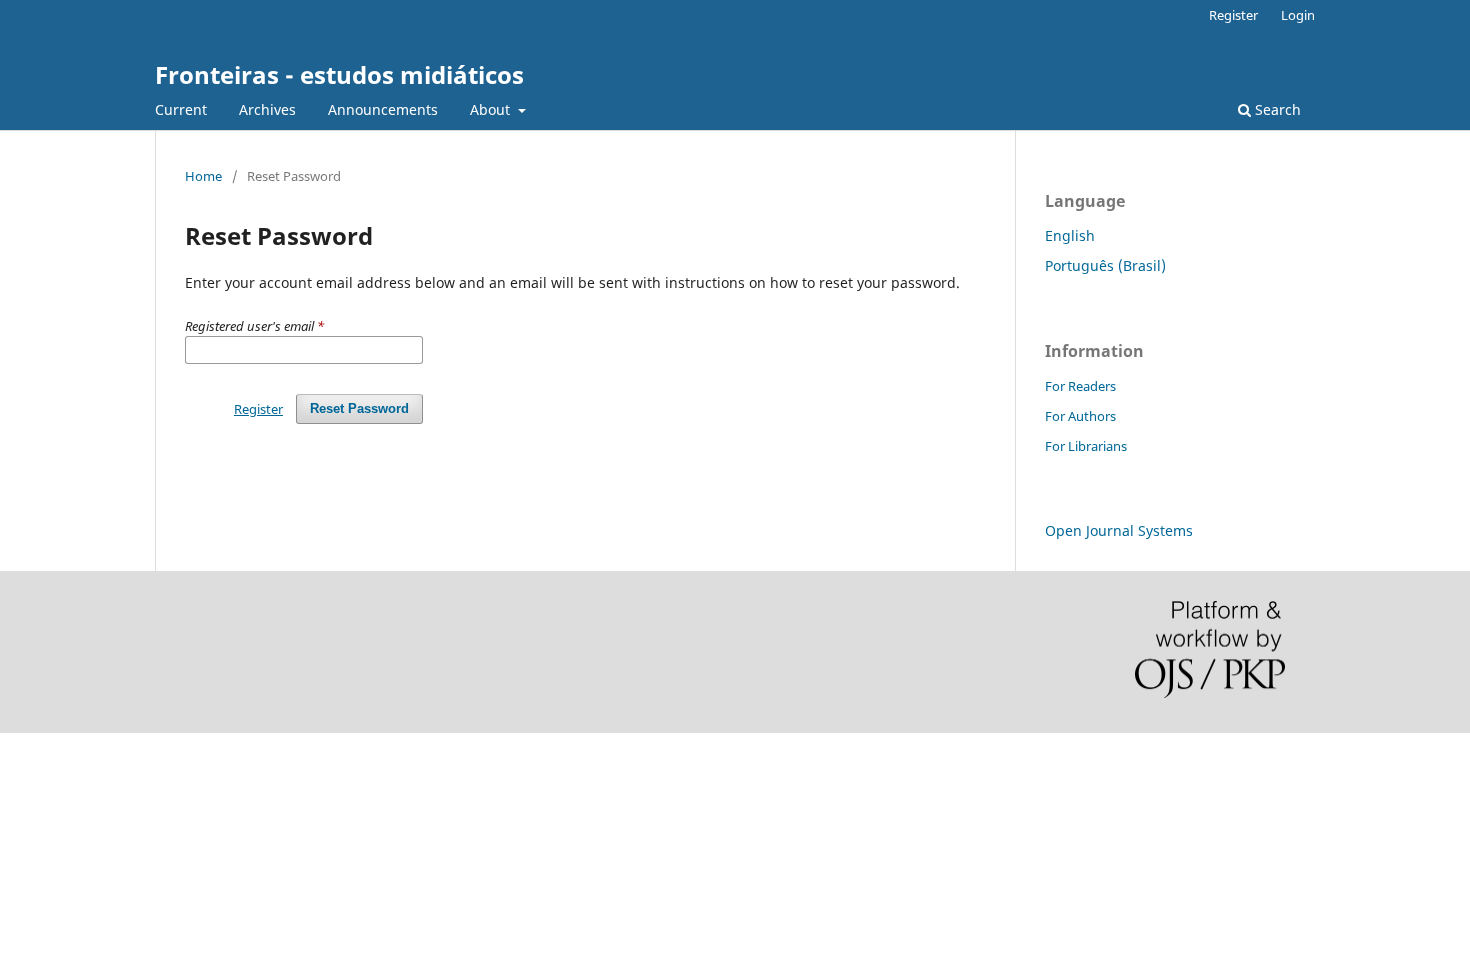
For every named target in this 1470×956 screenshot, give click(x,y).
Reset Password (359, 408)
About (492, 109)
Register (1233, 15)
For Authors (1080, 416)
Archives (267, 109)
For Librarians (1086, 446)
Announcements (383, 109)
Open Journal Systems (1119, 530)
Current (181, 109)
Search (1276, 109)
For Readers (1080, 386)
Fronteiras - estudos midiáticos (339, 74)
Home (203, 176)
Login (1298, 15)
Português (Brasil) (1105, 265)
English (1070, 235)
